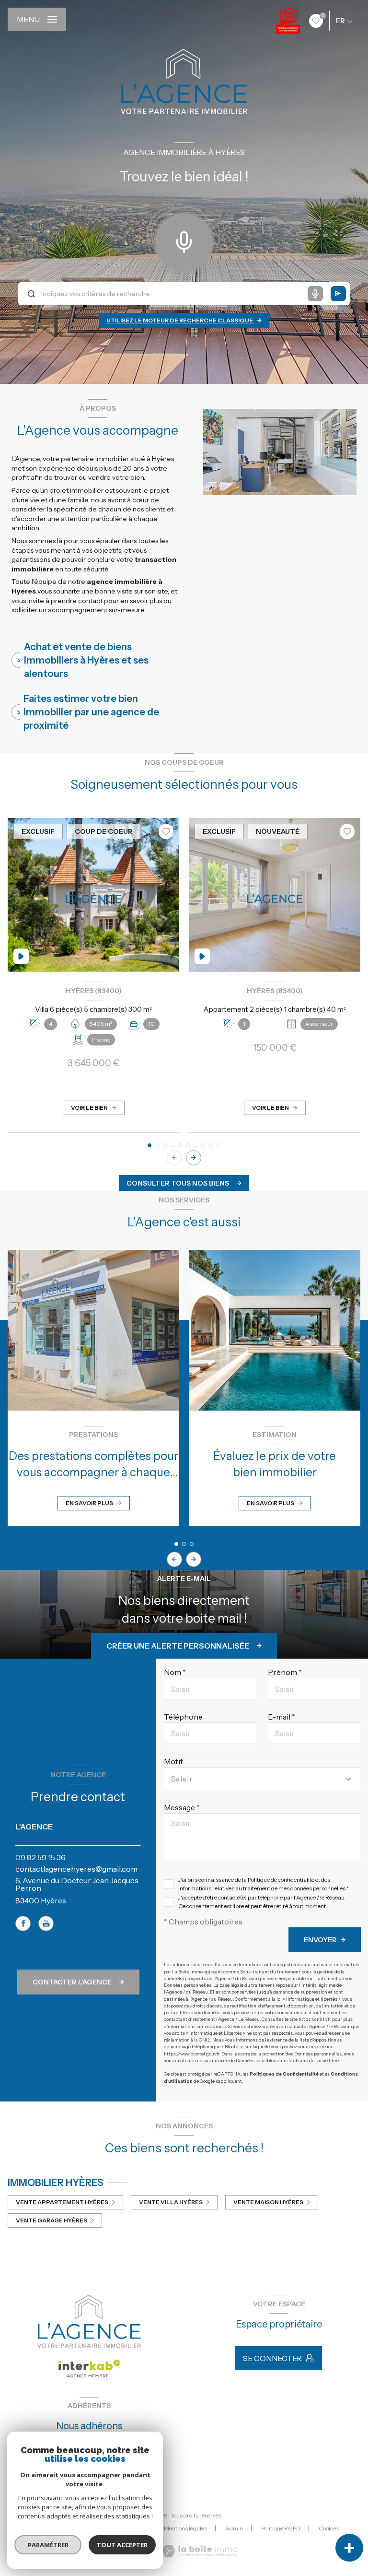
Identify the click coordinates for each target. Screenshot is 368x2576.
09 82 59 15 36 (40, 1857)
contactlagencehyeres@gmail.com (76, 1869)
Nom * (175, 1672)
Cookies (329, 2529)
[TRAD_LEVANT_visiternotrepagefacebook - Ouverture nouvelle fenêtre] (23, 1923)
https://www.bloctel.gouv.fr (192, 2054)
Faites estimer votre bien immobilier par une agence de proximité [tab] (91, 712)
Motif (173, 1761)
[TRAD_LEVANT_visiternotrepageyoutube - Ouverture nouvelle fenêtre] (46, 1923)
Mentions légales (185, 2528)
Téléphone (183, 1717)
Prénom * (285, 1672)
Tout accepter (122, 2545)
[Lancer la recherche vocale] (184, 240)
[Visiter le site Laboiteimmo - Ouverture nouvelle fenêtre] (200, 2551)
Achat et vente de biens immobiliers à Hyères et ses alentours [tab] (86, 660)
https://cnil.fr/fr (315, 2019)
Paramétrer (48, 2545)
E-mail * (282, 1717)
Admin (234, 2528)
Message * (182, 1807)
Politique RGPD (281, 2528)
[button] (194, 1158)
